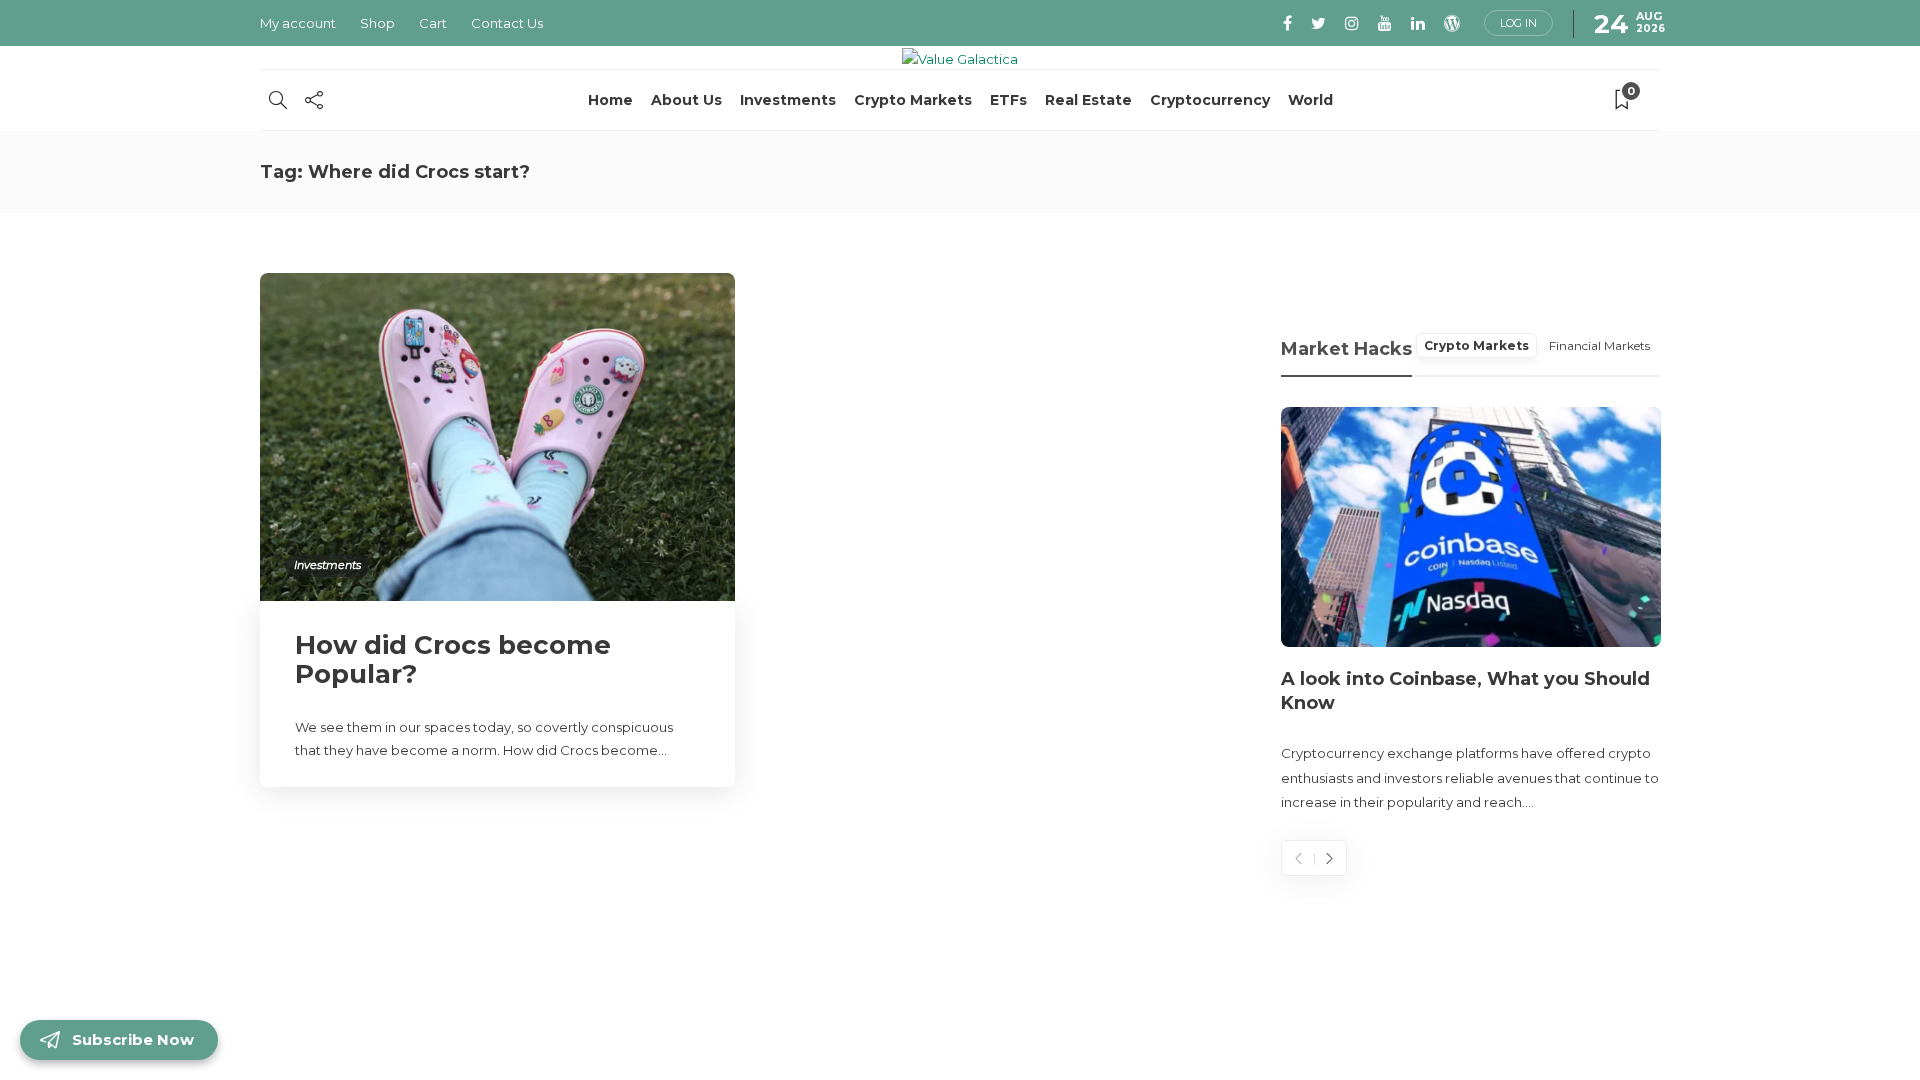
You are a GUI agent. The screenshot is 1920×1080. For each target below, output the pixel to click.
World (1310, 100)
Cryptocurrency (1210, 100)
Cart (433, 23)
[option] (1471, 611)
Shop (377, 23)
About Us (686, 100)
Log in (1518, 23)
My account (298, 23)
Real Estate (1088, 100)
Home (610, 100)
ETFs (1008, 100)
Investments (788, 100)
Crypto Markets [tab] (1476, 345)
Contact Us (507, 23)
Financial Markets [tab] (1599, 345)
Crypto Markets (913, 100)
